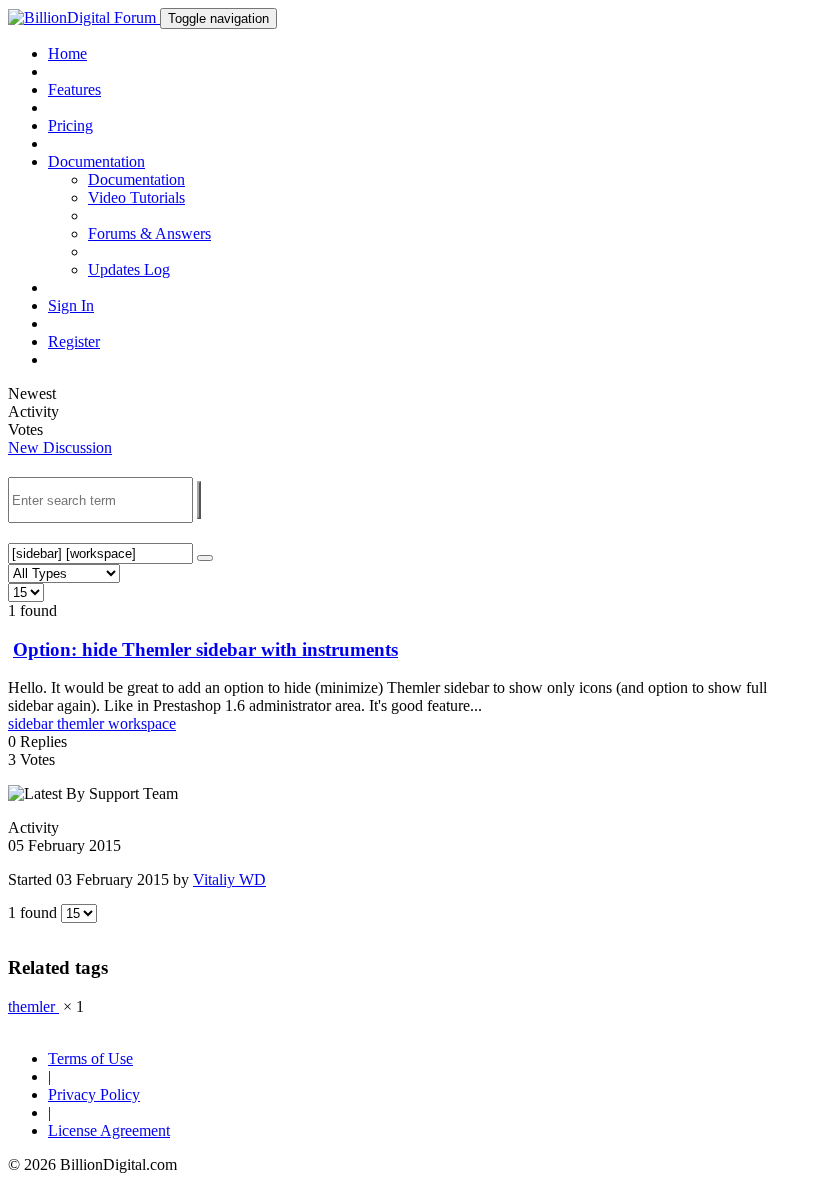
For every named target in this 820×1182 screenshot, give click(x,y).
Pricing (70, 125)
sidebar (32, 723)
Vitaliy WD (229, 879)
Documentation (136, 179)
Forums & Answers (149, 233)
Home (67, 53)
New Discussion (60, 447)
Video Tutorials (136, 197)
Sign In (71, 305)
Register (74, 341)
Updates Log (129, 269)
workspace (142, 723)
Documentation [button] (96, 161)
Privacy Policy (94, 1094)
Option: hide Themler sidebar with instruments (205, 649)
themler (82, 723)
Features (74, 89)
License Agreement (109, 1130)
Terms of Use (90, 1058)
